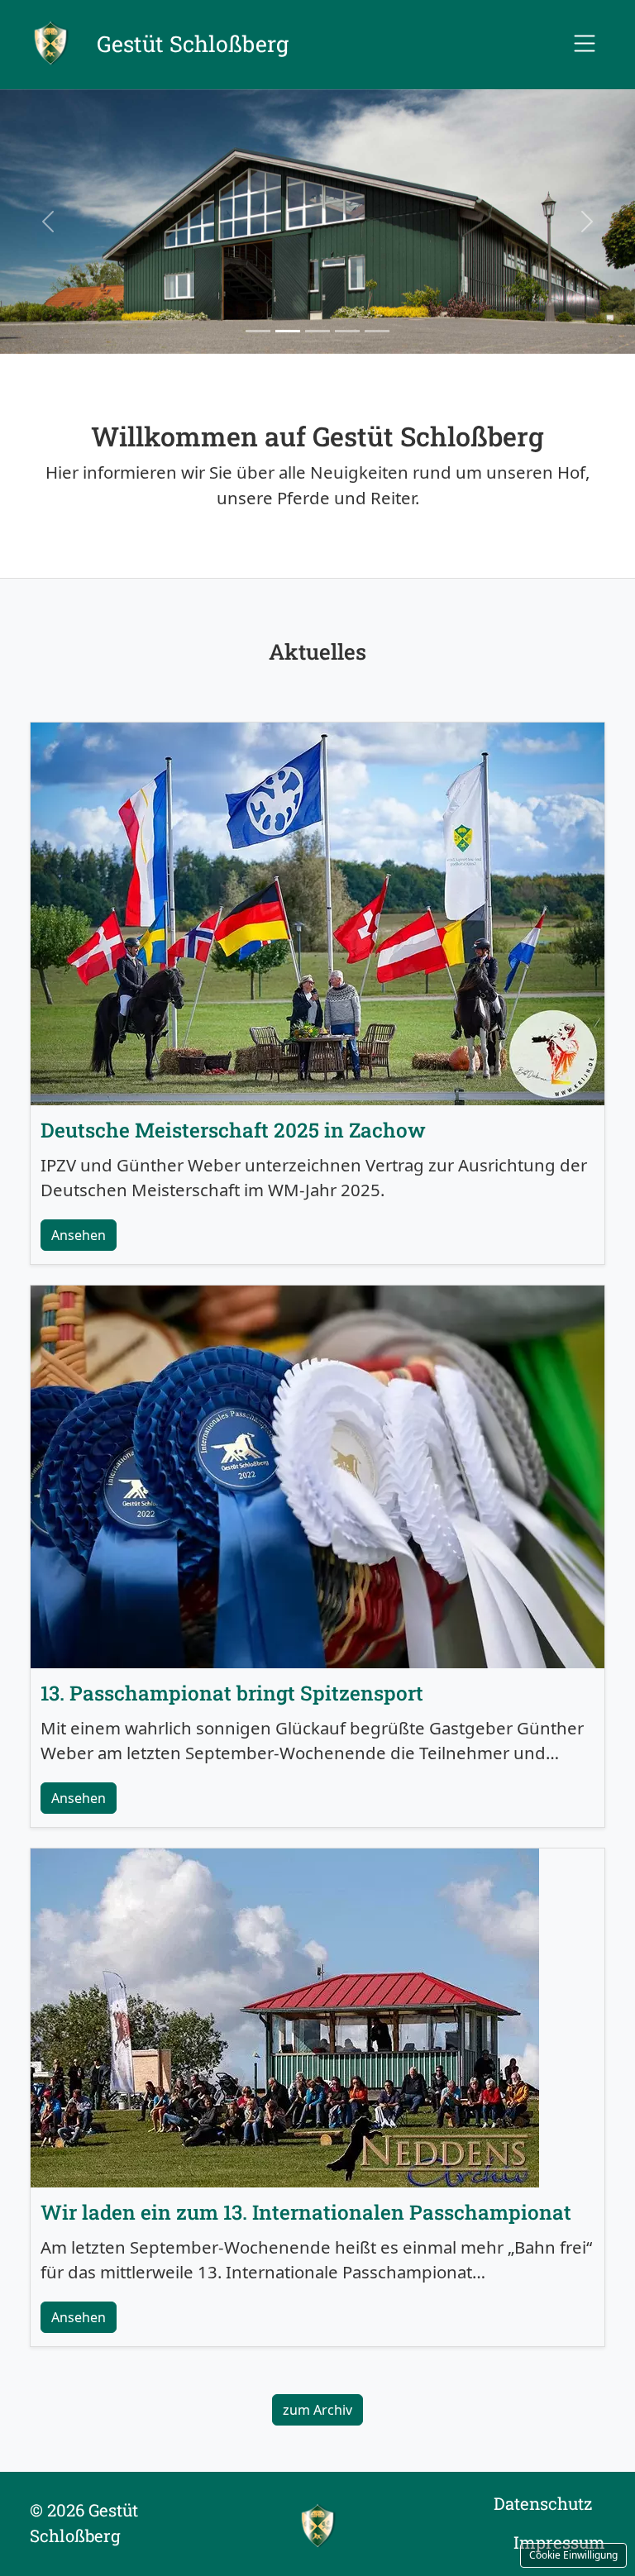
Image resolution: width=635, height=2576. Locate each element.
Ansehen (79, 1235)
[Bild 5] (377, 331)
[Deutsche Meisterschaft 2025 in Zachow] (317, 912)
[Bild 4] (347, 331)
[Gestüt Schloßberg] (317, 2524)
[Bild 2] (288, 331)
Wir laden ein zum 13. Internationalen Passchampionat (306, 2212)
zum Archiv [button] (317, 2410)
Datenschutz (543, 2504)
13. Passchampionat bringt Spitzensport (232, 1693)
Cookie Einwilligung (573, 2555)
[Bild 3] (317, 331)
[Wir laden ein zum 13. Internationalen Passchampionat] (285, 2015)
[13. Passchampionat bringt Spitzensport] (317, 1475)
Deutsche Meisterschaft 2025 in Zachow (233, 1130)
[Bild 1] (258, 331)
